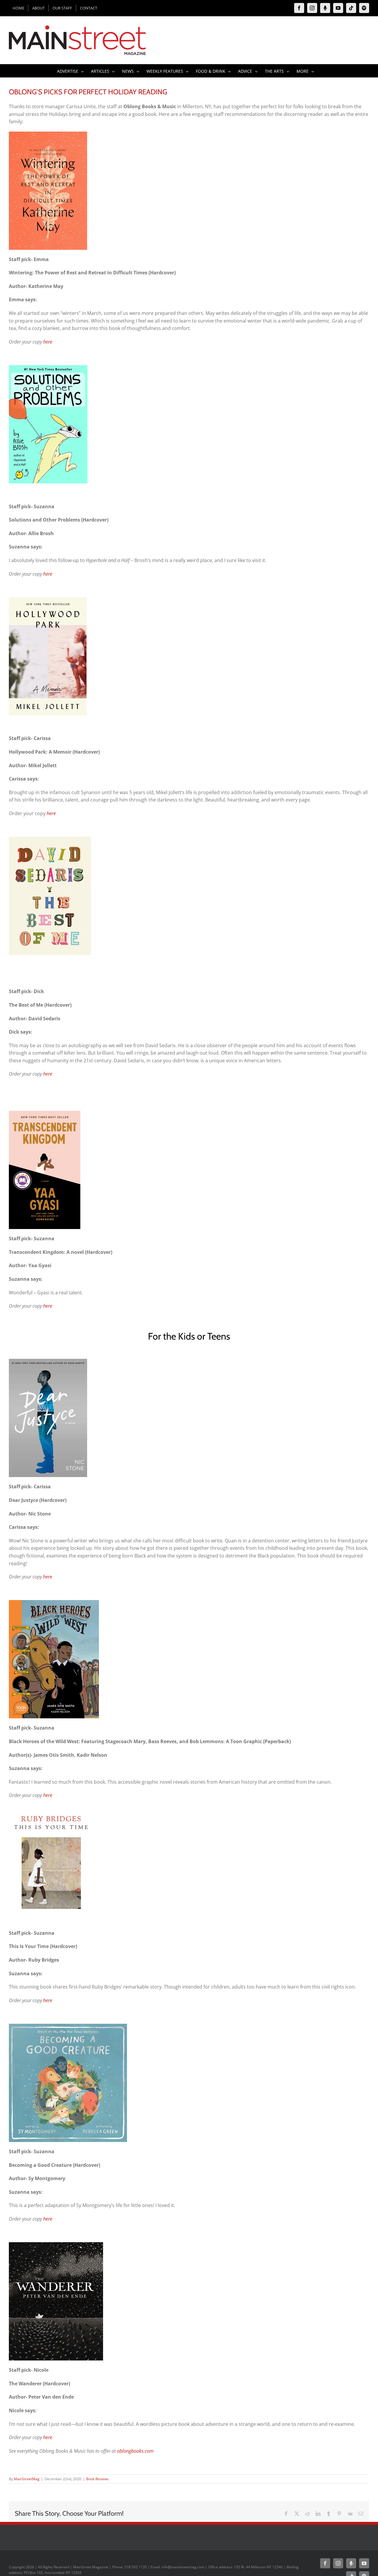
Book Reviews (97, 2479)
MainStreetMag (27, 2479)
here (48, 342)
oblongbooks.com (135, 2451)
